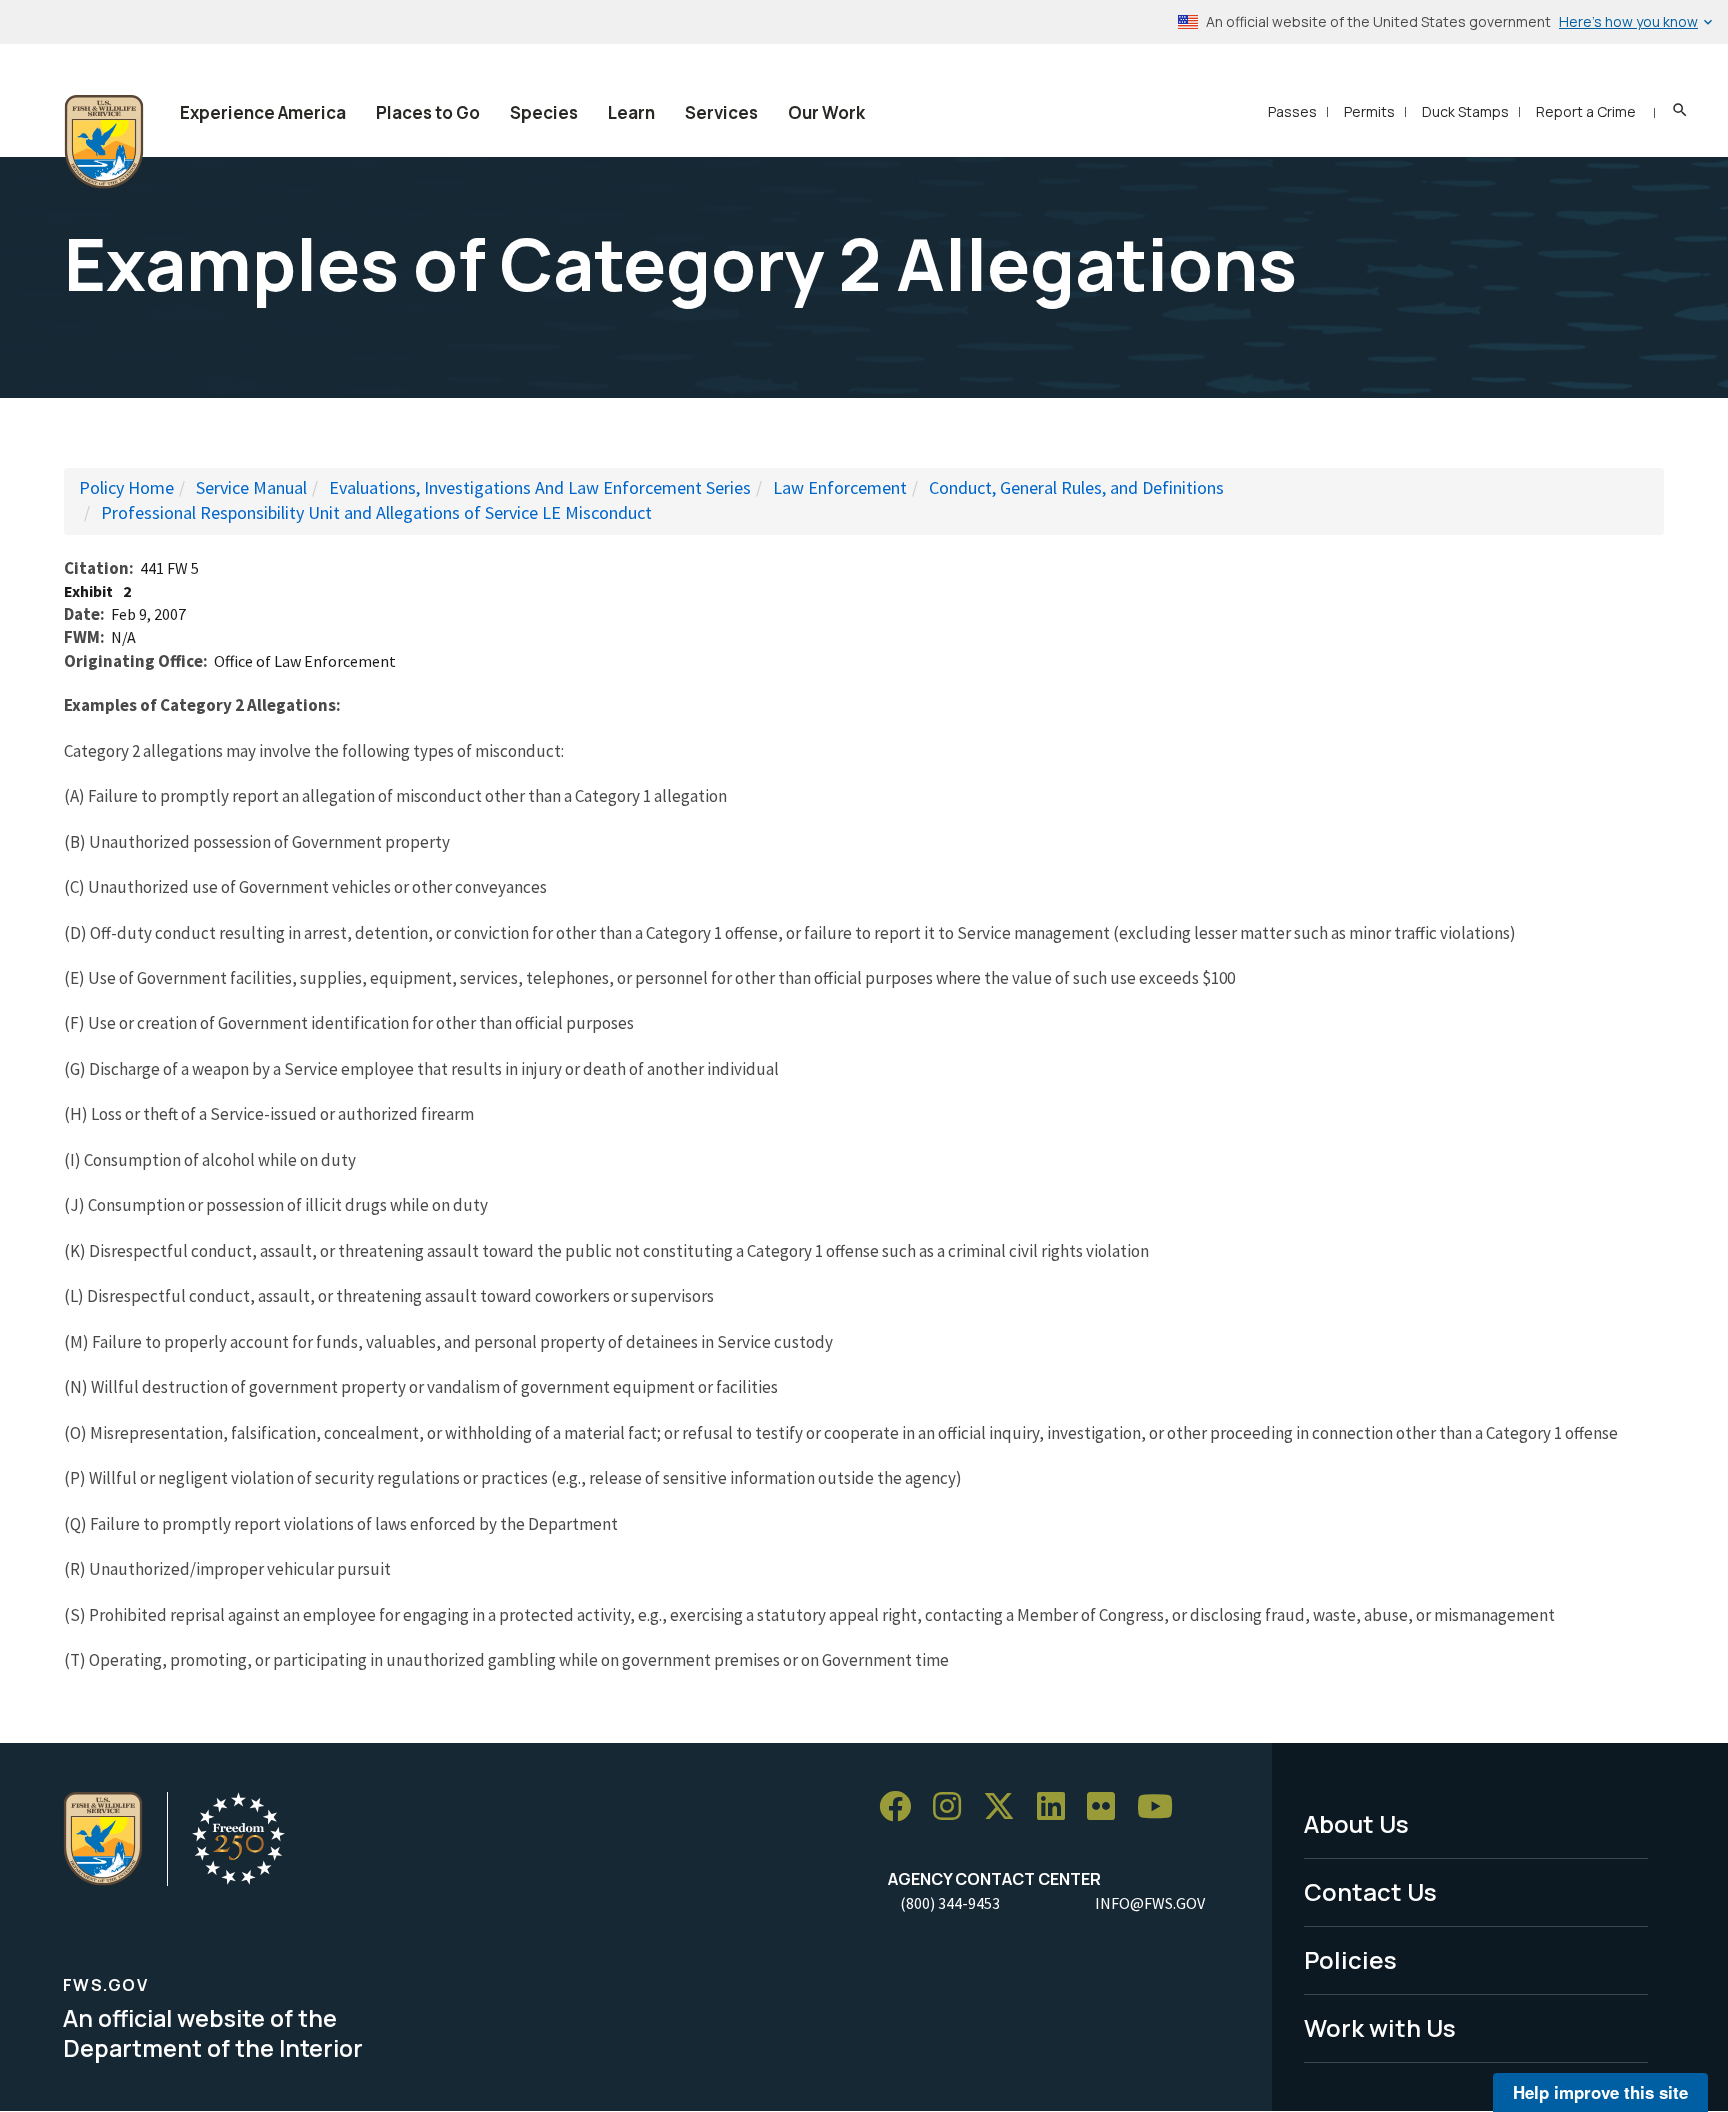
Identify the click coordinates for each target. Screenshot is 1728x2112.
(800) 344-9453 (950, 1903)
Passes (1292, 111)
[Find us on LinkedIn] (1058, 1806)
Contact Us (1370, 1891)
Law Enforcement (840, 487)
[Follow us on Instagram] (954, 1806)
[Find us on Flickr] (1108, 1806)
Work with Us (1380, 2027)
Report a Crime (1586, 111)
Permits (1369, 111)
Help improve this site (1600, 2092)
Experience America (263, 112)
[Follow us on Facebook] (902, 1806)
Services (721, 112)
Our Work (826, 112)
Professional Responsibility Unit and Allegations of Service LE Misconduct (376, 512)
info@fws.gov (1150, 1903)
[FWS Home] (104, 142)
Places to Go (428, 112)
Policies (1350, 1959)
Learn (631, 112)
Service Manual (251, 487)
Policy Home (126, 487)
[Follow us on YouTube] (1162, 1806)
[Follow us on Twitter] (1006, 1806)
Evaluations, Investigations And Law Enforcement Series (540, 487)
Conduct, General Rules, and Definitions (1076, 487)
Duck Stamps (1465, 111)
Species (544, 112)
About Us (1356, 1823)
